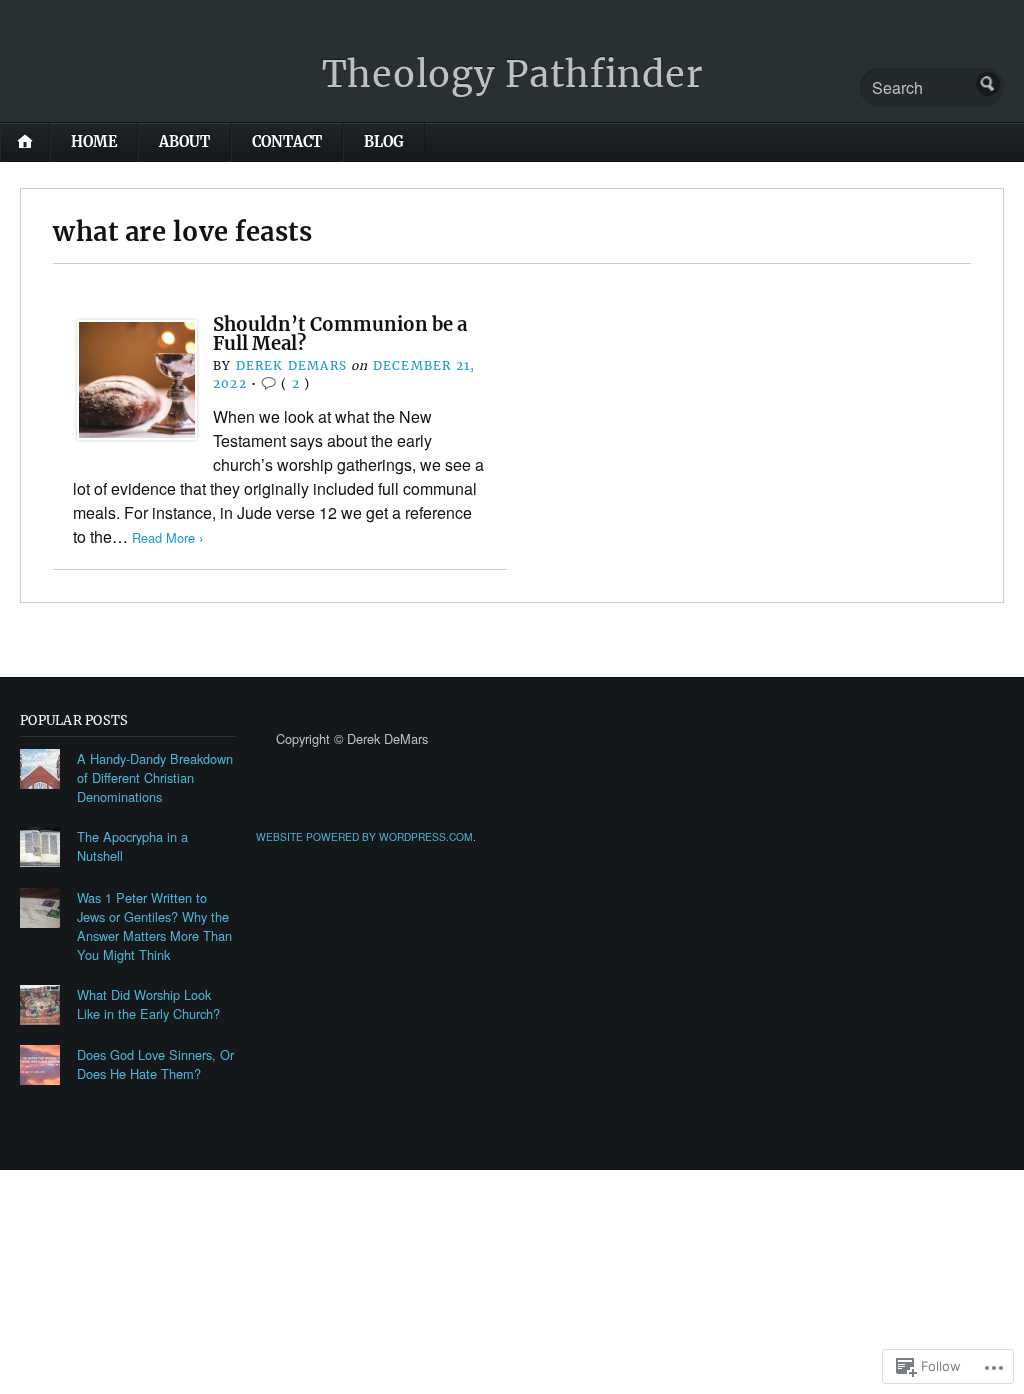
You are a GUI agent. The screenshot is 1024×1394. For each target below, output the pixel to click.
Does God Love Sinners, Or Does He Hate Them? (155, 1064)
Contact (287, 142)
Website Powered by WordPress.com (364, 836)
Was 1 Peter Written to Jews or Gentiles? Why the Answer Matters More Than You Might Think (154, 926)
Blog (384, 142)
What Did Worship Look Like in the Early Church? (148, 1004)
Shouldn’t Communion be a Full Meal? (340, 333)
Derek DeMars (291, 365)
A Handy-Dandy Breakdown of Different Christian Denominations (155, 777)
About (184, 142)
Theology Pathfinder (512, 74)
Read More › (167, 537)
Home (94, 142)
